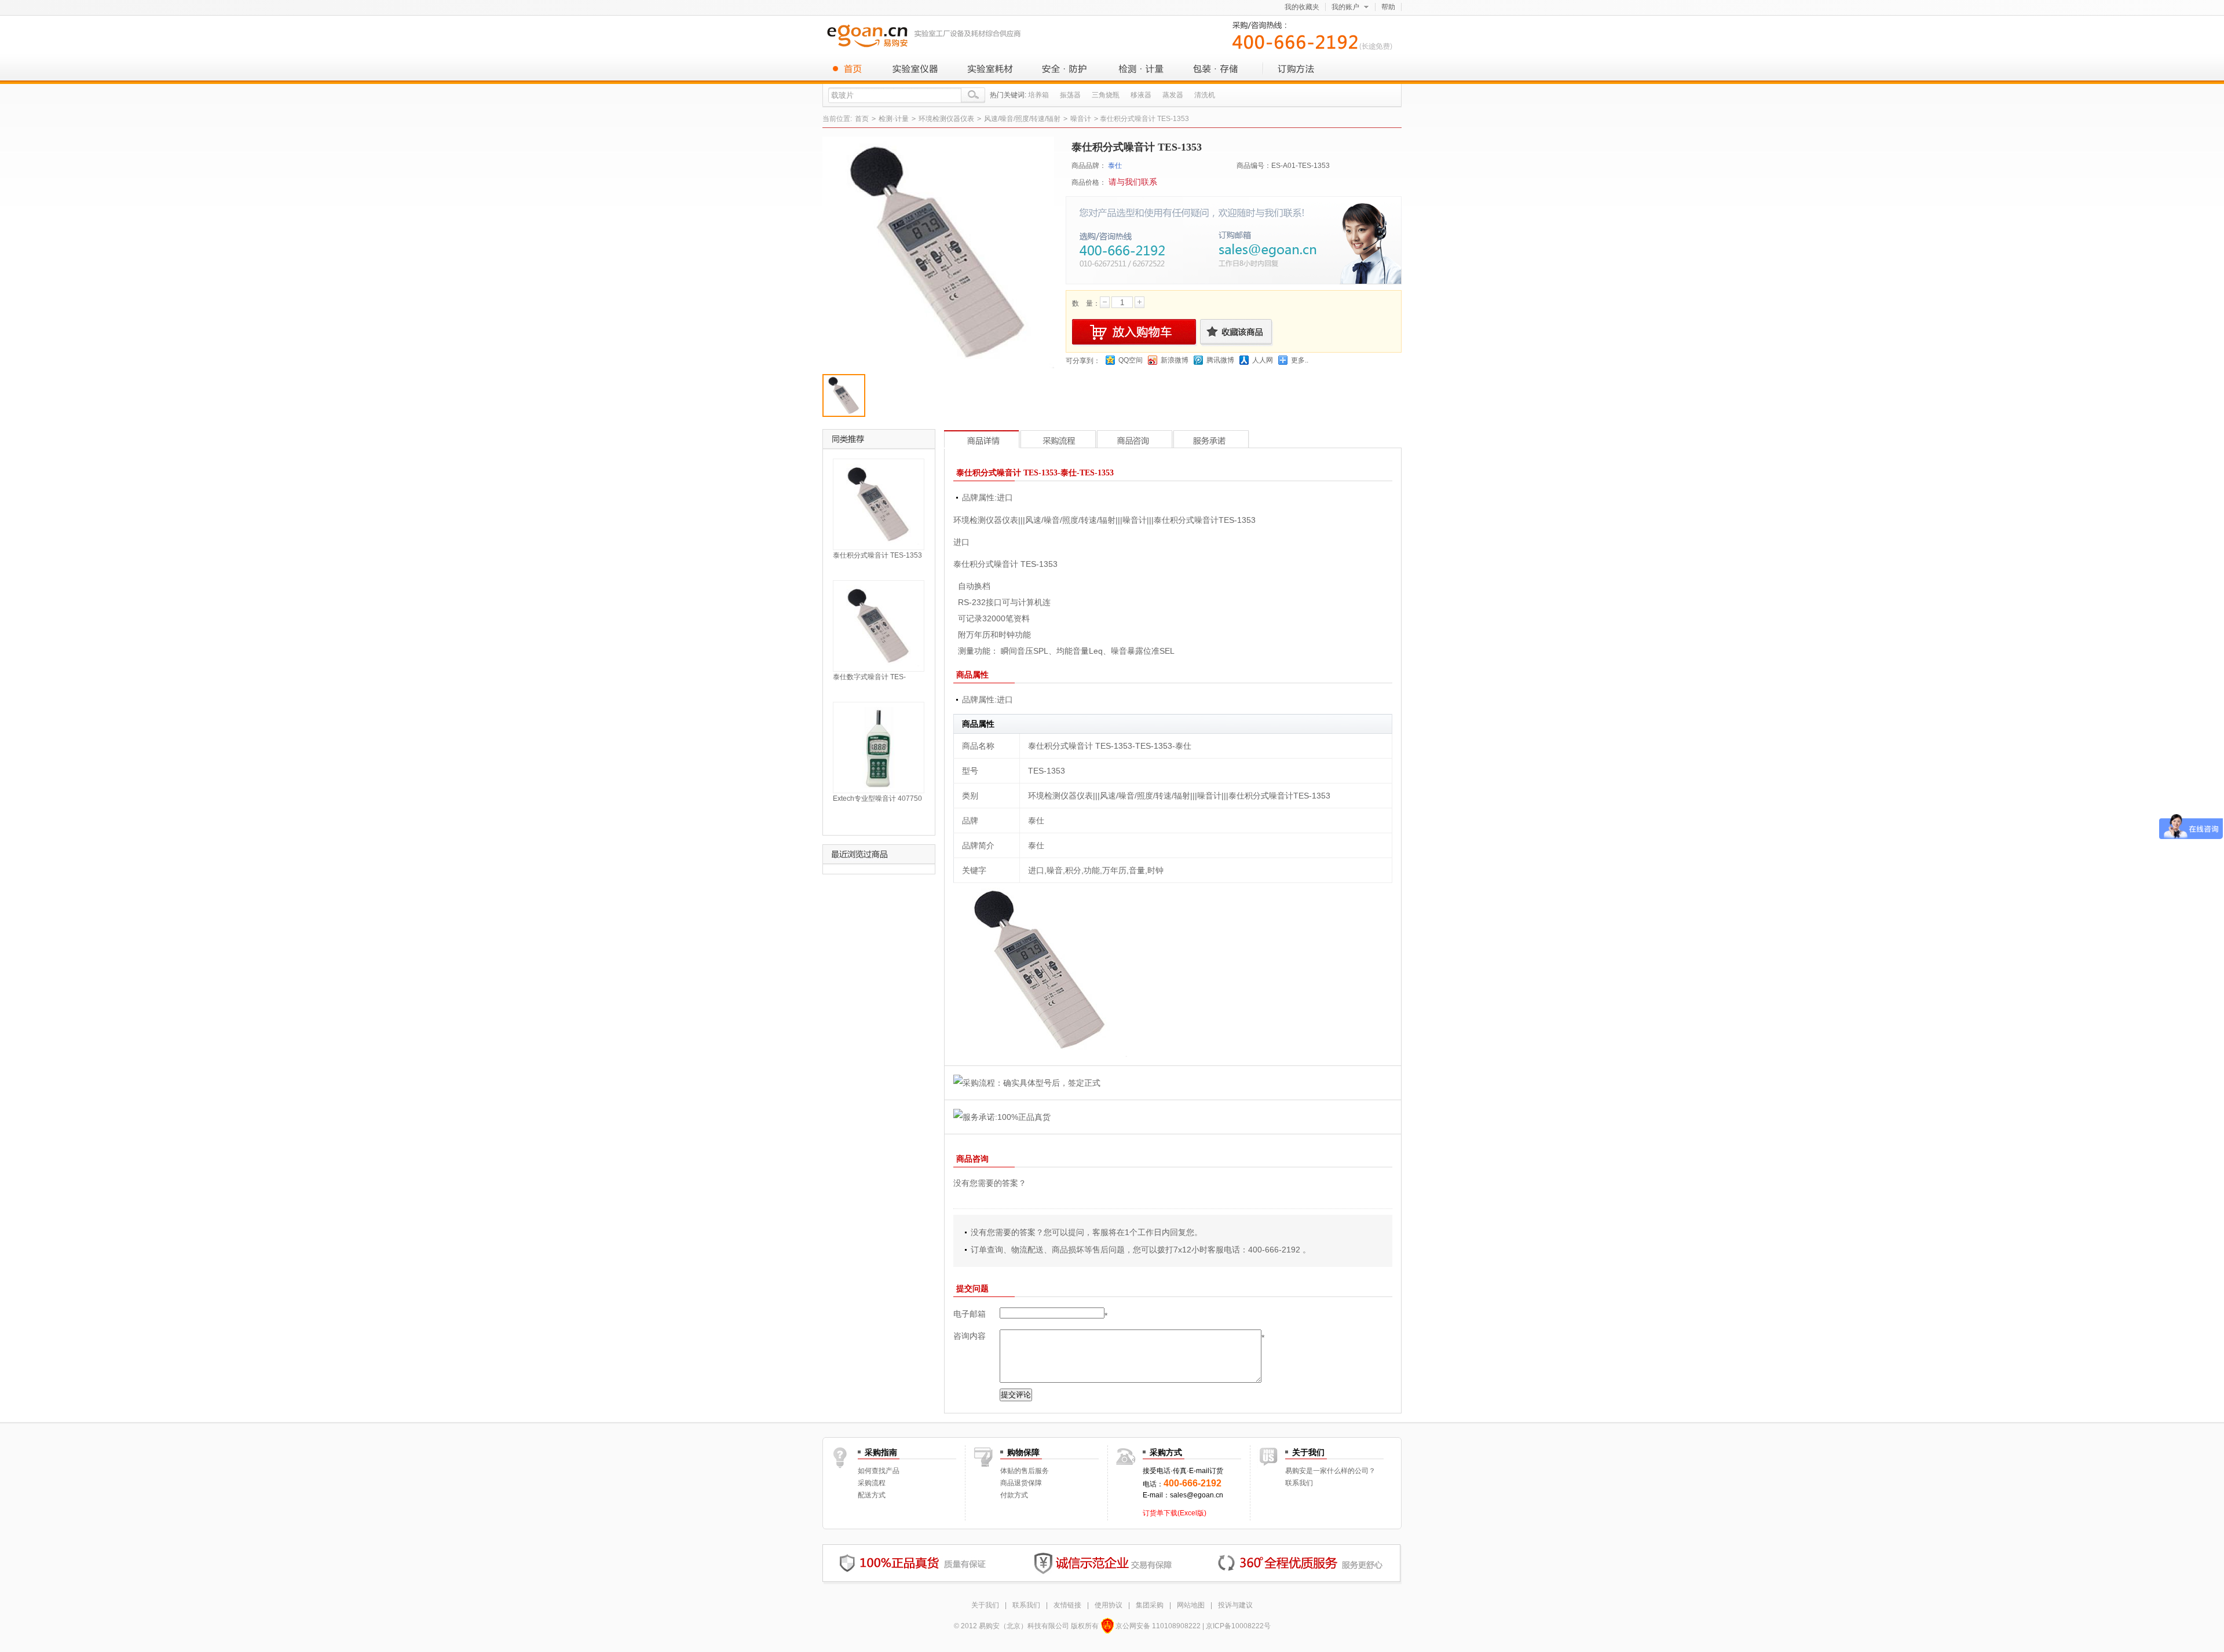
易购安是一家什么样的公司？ (1330, 1471)
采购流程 (872, 1483)
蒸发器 (1173, 95)
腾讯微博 (1220, 360)
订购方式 (1292, 68)
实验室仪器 (915, 68)
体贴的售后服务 (1025, 1471)
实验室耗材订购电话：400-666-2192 (1315, 34)
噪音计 (1081, 119)
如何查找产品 (879, 1471)
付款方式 (1014, 1495)
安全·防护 (1066, 68)
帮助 (1388, 7)
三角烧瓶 (1106, 95)
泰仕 (1115, 166)
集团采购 (1150, 1605)
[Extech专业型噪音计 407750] (879, 747)
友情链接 (1067, 1605)
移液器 (1141, 95)
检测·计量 (1141, 68)
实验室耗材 (990, 68)
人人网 (1263, 360)
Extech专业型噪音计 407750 (877, 798)
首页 (851, 68)
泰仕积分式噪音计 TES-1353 (877, 555)
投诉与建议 (1235, 1605)
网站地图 (1191, 1605)
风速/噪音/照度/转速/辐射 (1022, 119)
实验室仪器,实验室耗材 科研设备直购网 (927, 35)
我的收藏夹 (1302, 7)
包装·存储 (1216, 68)
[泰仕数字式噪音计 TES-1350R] (879, 625)
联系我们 (1299, 1483)
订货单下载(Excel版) (1175, 1513)
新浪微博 (1175, 360)
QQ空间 (1131, 360)
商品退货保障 (1021, 1483)
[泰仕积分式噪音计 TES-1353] (879, 504)
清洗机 (1205, 95)
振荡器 (1070, 95)
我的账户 (1345, 7)
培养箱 (1038, 95)
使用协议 (1109, 1605)
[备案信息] (1107, 1626)
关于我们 (985, 1605)
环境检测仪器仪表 (946, 119)
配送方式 (872, 1495)
